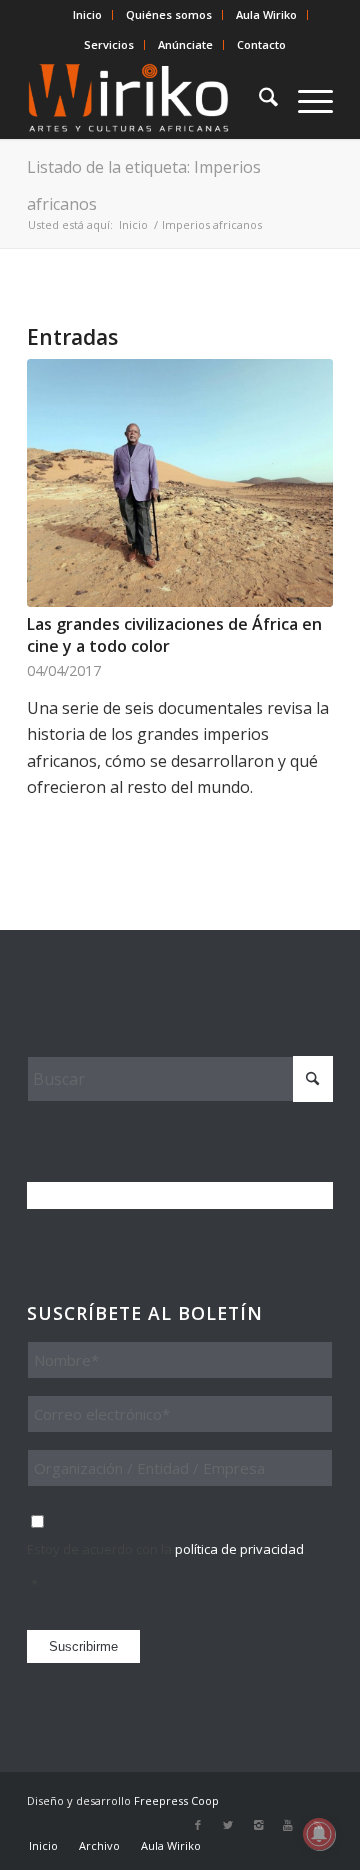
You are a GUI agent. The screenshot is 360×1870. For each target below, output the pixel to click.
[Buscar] (258, 99)
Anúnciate (185, 44)
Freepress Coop (176, 1800)
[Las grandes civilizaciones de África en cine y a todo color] (180, 483)
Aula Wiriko (266, 14)
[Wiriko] (149, 99)
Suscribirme (83, 1646)
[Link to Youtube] (288, 1825)
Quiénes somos (169, 14)
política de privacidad (239, 1549)
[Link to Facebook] (198, 1825)
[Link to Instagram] (258, 1825)
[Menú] (305, 99)
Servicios (109, 44)
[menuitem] (88, 15)
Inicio (87, 14)
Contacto (261, 44)
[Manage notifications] (319, 1834)
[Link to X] (228, 1825)
